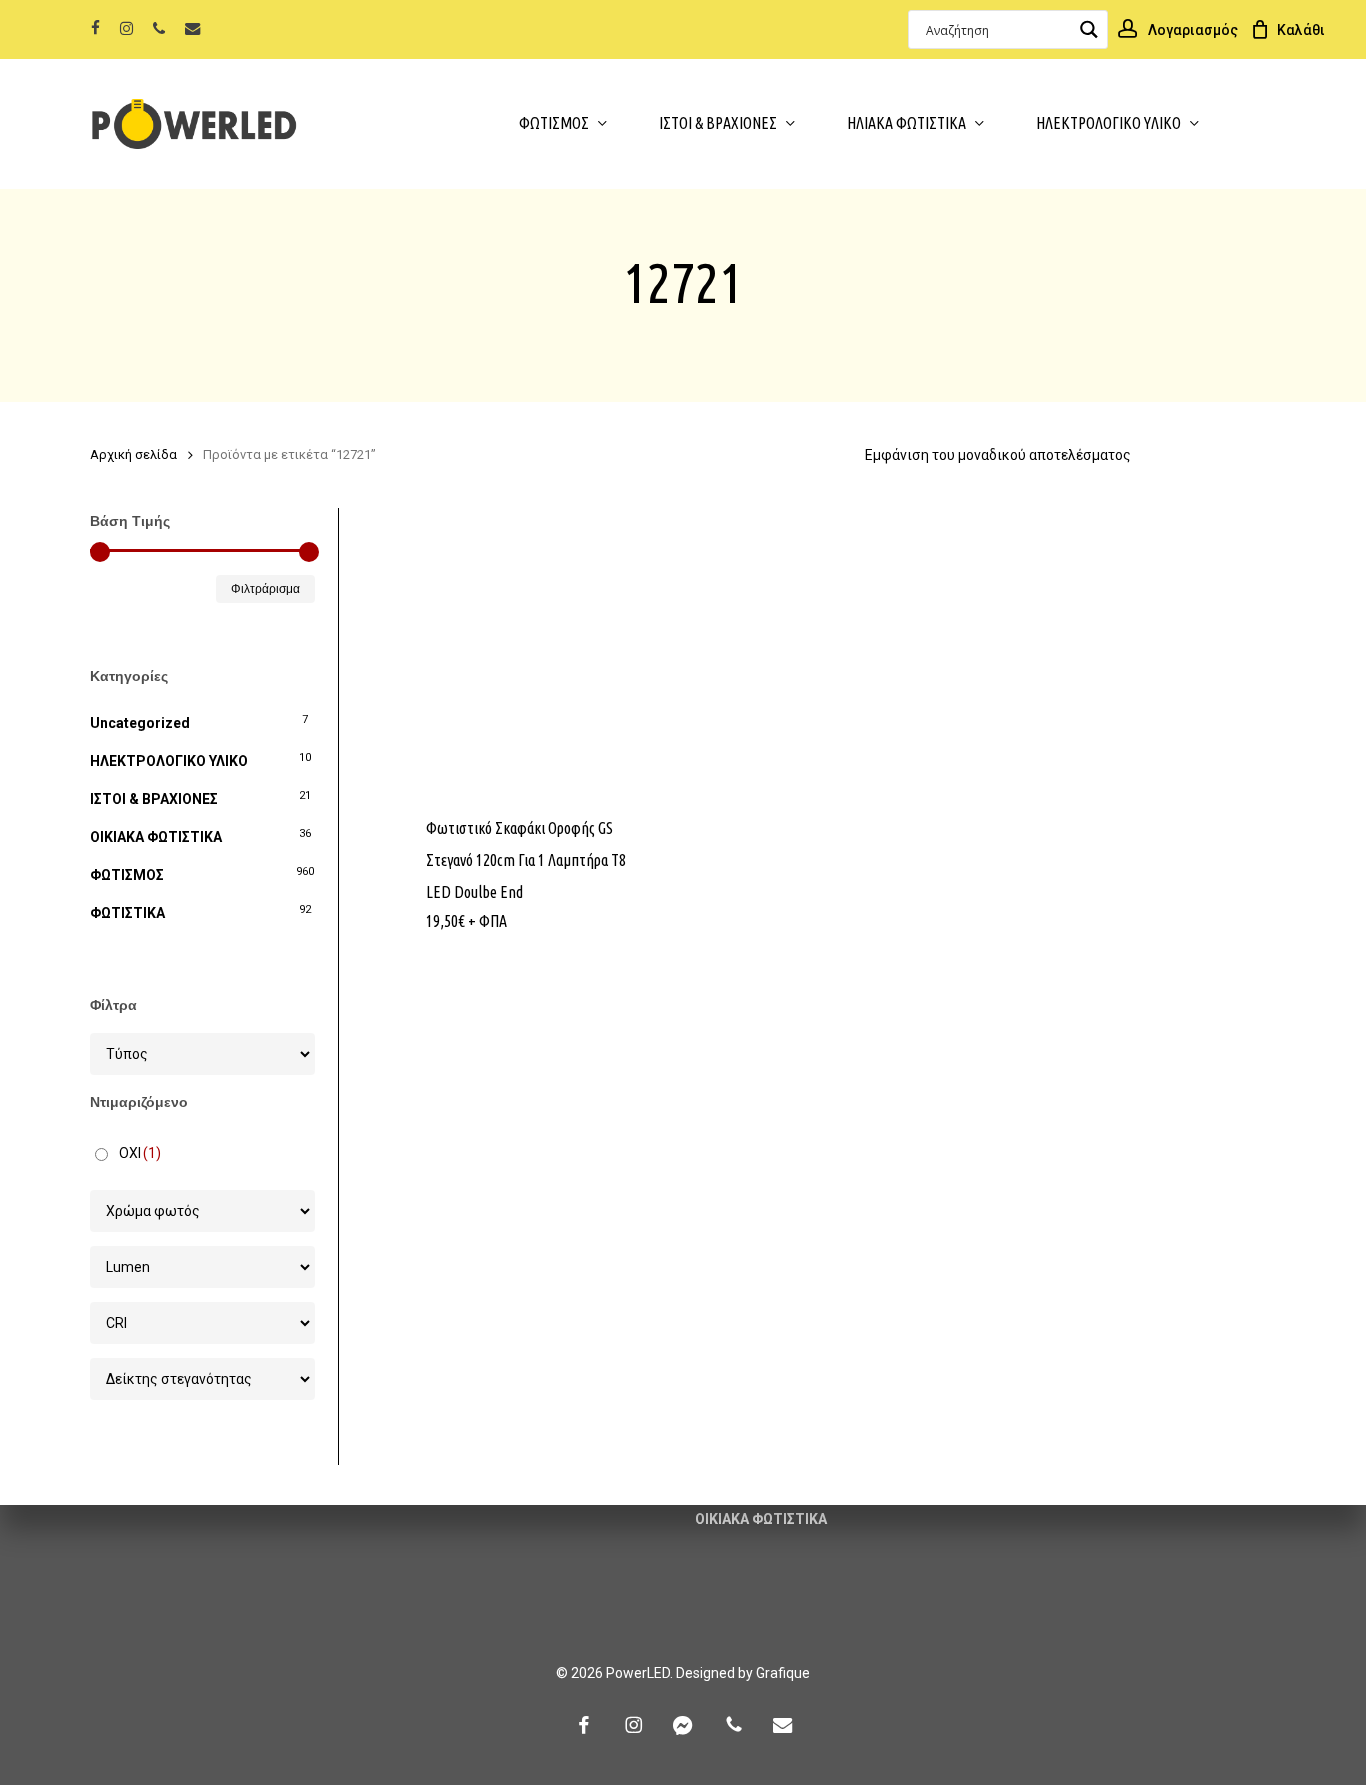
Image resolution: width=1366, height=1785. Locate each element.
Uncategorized (140, 723)
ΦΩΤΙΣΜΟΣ (127, 875)
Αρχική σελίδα (133, 454)
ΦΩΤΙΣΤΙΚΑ (127, 913)
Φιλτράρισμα (265, 589)
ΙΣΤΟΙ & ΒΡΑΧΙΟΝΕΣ (154, 799)
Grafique (783, 1673)
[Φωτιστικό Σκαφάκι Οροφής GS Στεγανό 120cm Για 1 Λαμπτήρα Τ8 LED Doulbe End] (539, 650)
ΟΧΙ (140, 1153)
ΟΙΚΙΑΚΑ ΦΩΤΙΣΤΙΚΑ (156, 837)
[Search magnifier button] (1088, 29)
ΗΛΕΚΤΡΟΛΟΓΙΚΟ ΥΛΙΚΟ (169, 761)
